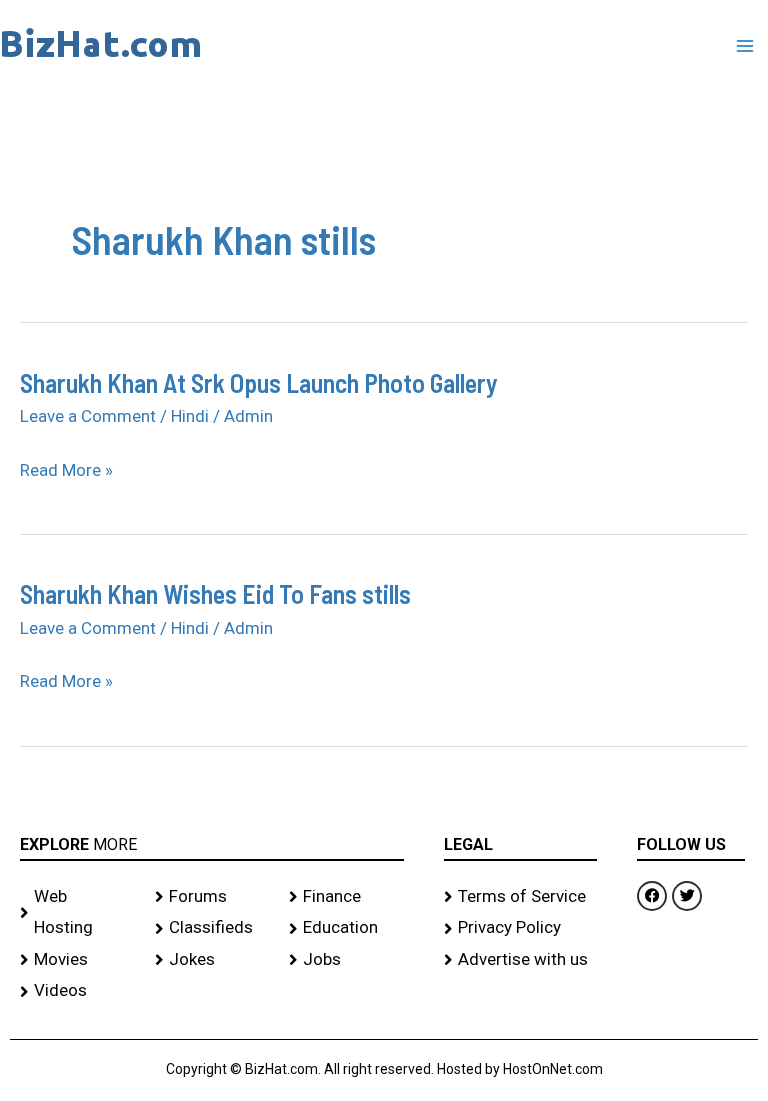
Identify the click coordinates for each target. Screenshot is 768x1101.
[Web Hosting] (77, 912)
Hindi (190, 416)
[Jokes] (212, 960)
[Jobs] (346, 960)
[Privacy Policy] (521, 928)
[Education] (346, 928)
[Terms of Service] (521, 897)
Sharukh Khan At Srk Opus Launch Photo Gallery (259, 382)
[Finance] (346, 897)
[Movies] (77, 960)
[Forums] (212, 897)
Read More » (66, 471)
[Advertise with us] (521, 960)
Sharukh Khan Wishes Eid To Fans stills (215, 593)
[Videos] (77, 991)
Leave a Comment (88, 416)
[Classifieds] (212, 928)
